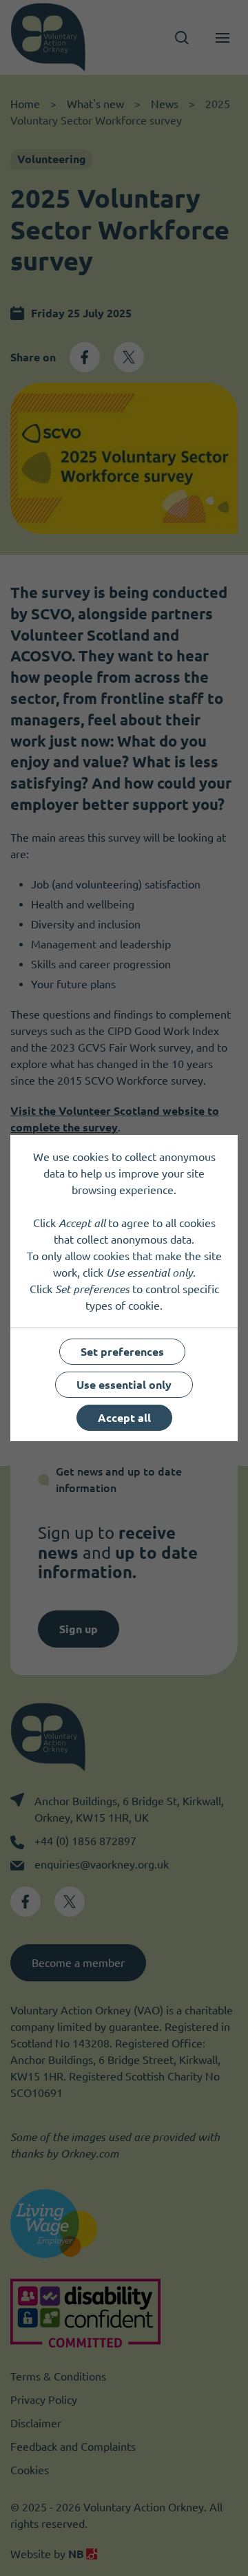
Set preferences (122, 1352)
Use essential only (124, 1385)
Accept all (124, 1418)
